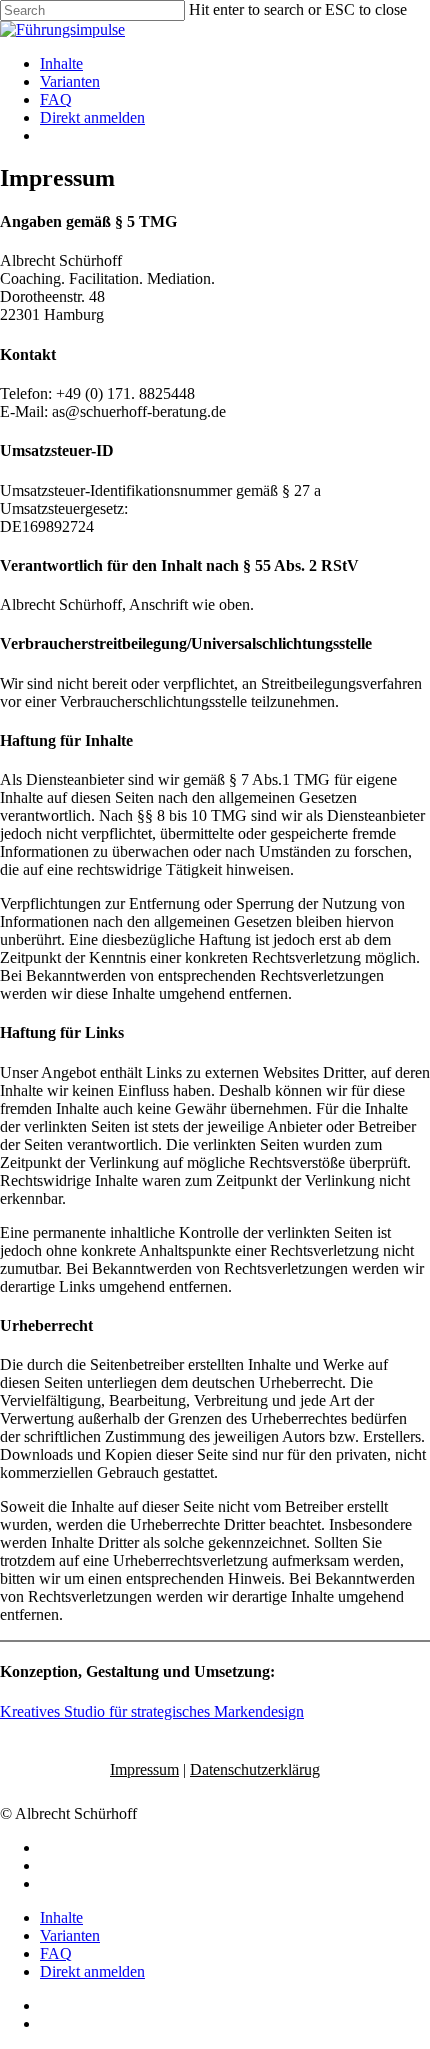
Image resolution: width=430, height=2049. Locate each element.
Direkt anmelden (92, 1971)
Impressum (144, 1769)
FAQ (56, 1953)
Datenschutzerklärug (255, 1769)
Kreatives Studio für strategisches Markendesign (152, 1711)
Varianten (70, 1935)
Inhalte (61, 1917)
